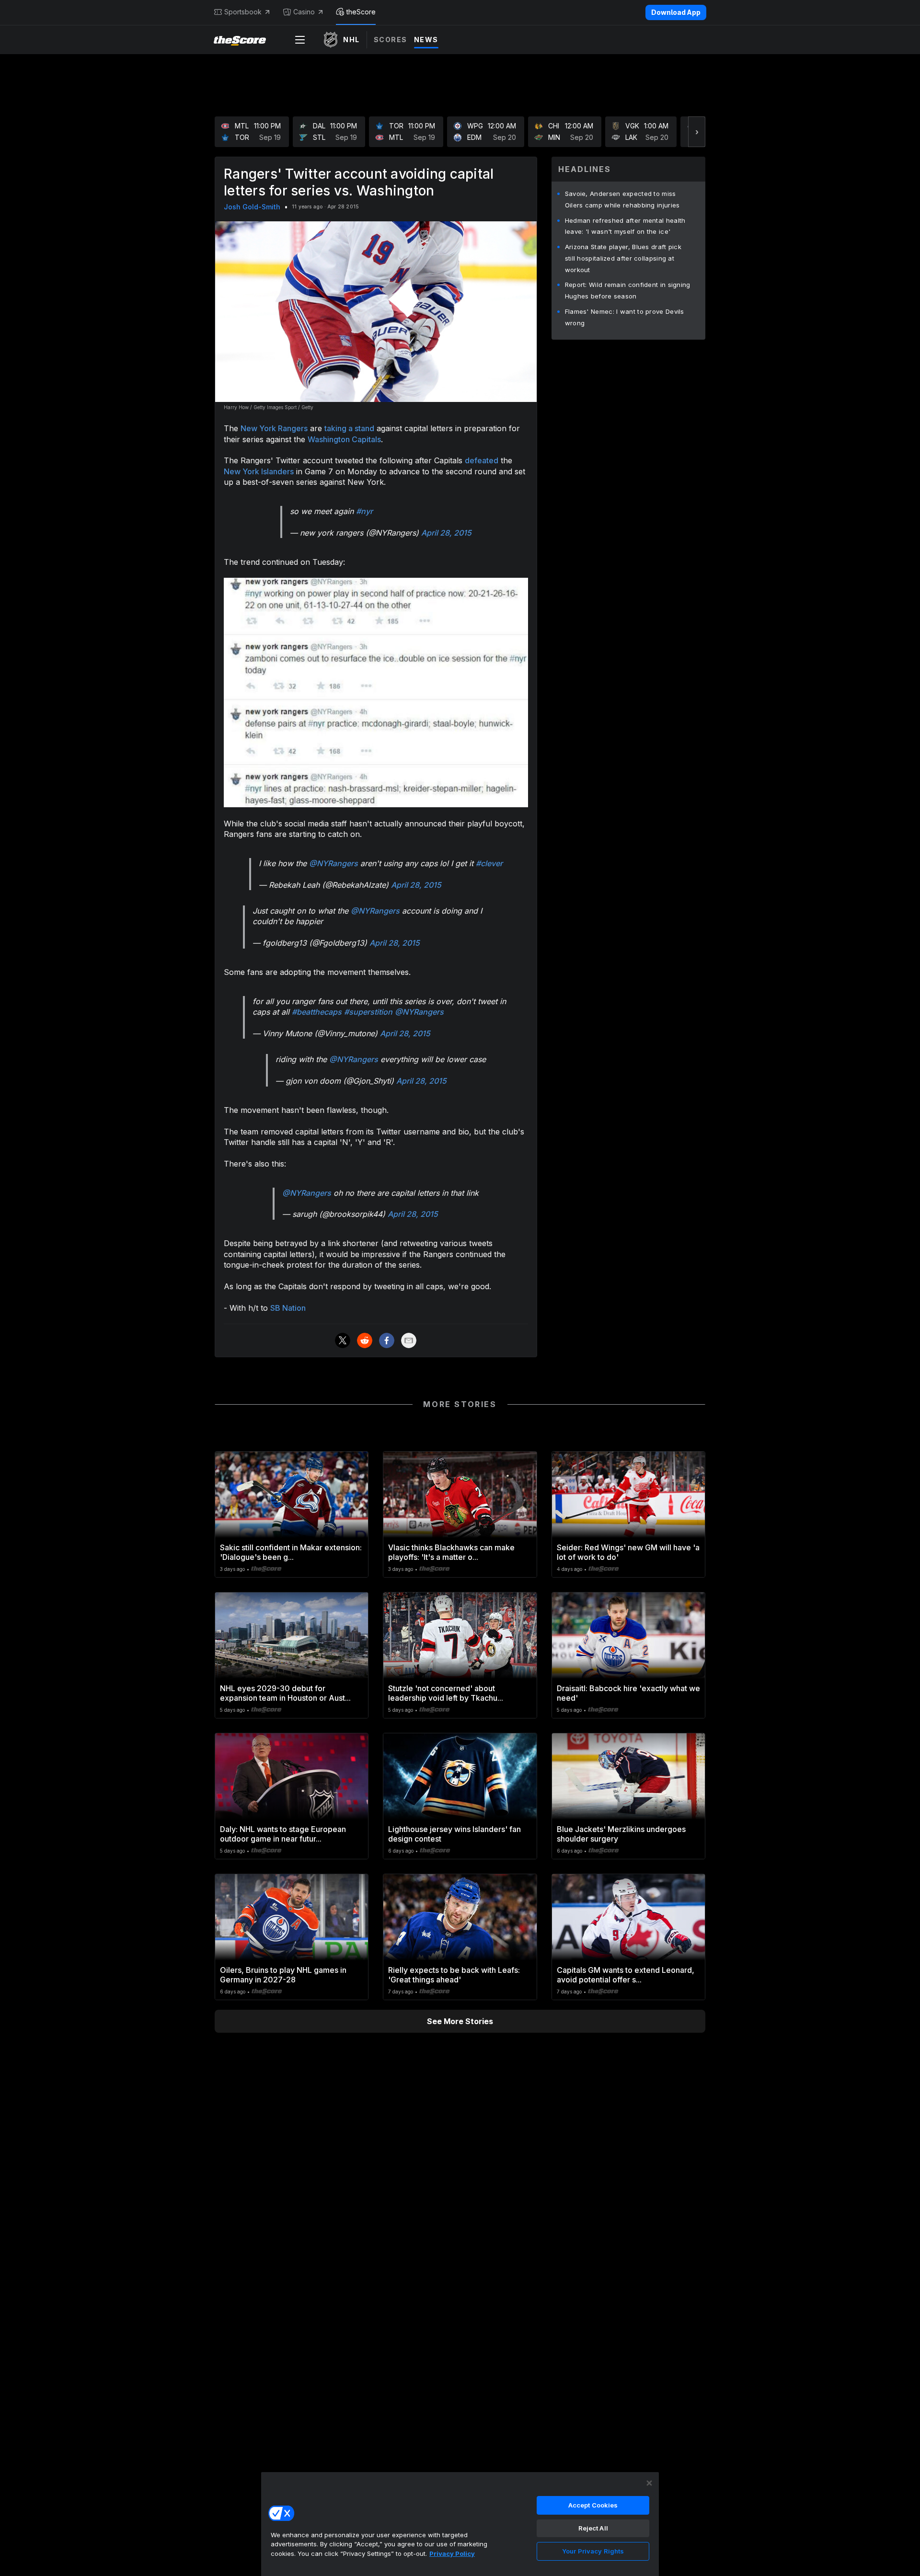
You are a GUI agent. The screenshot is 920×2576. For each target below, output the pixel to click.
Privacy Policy (452, 2553)
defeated (482, 460)
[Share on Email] (409, 1340)
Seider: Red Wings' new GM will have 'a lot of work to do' (628, 1552)
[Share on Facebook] (387, 1340)
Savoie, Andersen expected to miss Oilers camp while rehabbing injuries (622, 199)
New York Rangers (274, 428)
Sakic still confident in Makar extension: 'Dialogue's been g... (291, 1552)
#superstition (368, 1012)
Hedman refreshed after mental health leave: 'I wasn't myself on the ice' (625, 226)
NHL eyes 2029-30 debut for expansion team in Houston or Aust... (285, 1693)
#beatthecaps (317, 1012)
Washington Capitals (344, 439)
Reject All (593, 2528)
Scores (391, 40)
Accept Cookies (593, 2505)
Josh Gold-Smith (252, 207)
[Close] (649, 2483)
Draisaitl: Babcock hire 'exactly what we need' (628, 1693)
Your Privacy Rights (593, 2551)
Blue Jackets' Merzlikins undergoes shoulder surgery (621, 1834)
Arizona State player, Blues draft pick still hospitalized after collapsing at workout (623, 258)
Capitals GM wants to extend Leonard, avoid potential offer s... (626, 1975)
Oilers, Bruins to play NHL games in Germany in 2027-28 (283, 1975)
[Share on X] (343, 1340)
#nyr (364, 511)
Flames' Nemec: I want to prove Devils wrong (625, 317)
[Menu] (300, 40)
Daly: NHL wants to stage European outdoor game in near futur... (283, 1834)
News (426, 40)
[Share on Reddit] (365, 1340)
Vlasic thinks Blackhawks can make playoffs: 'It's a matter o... (451, 1552)
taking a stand (349, 428)
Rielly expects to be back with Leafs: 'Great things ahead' (454, 1975)
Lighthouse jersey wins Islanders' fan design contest (454, 1834)
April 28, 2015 (446, 533)
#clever (489, 863)
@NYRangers (333, 863)
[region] (460, 2524)
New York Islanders (259, 471)
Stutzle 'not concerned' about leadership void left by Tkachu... (446, 1693)
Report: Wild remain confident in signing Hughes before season (628, 290)
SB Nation (288, 1308)
